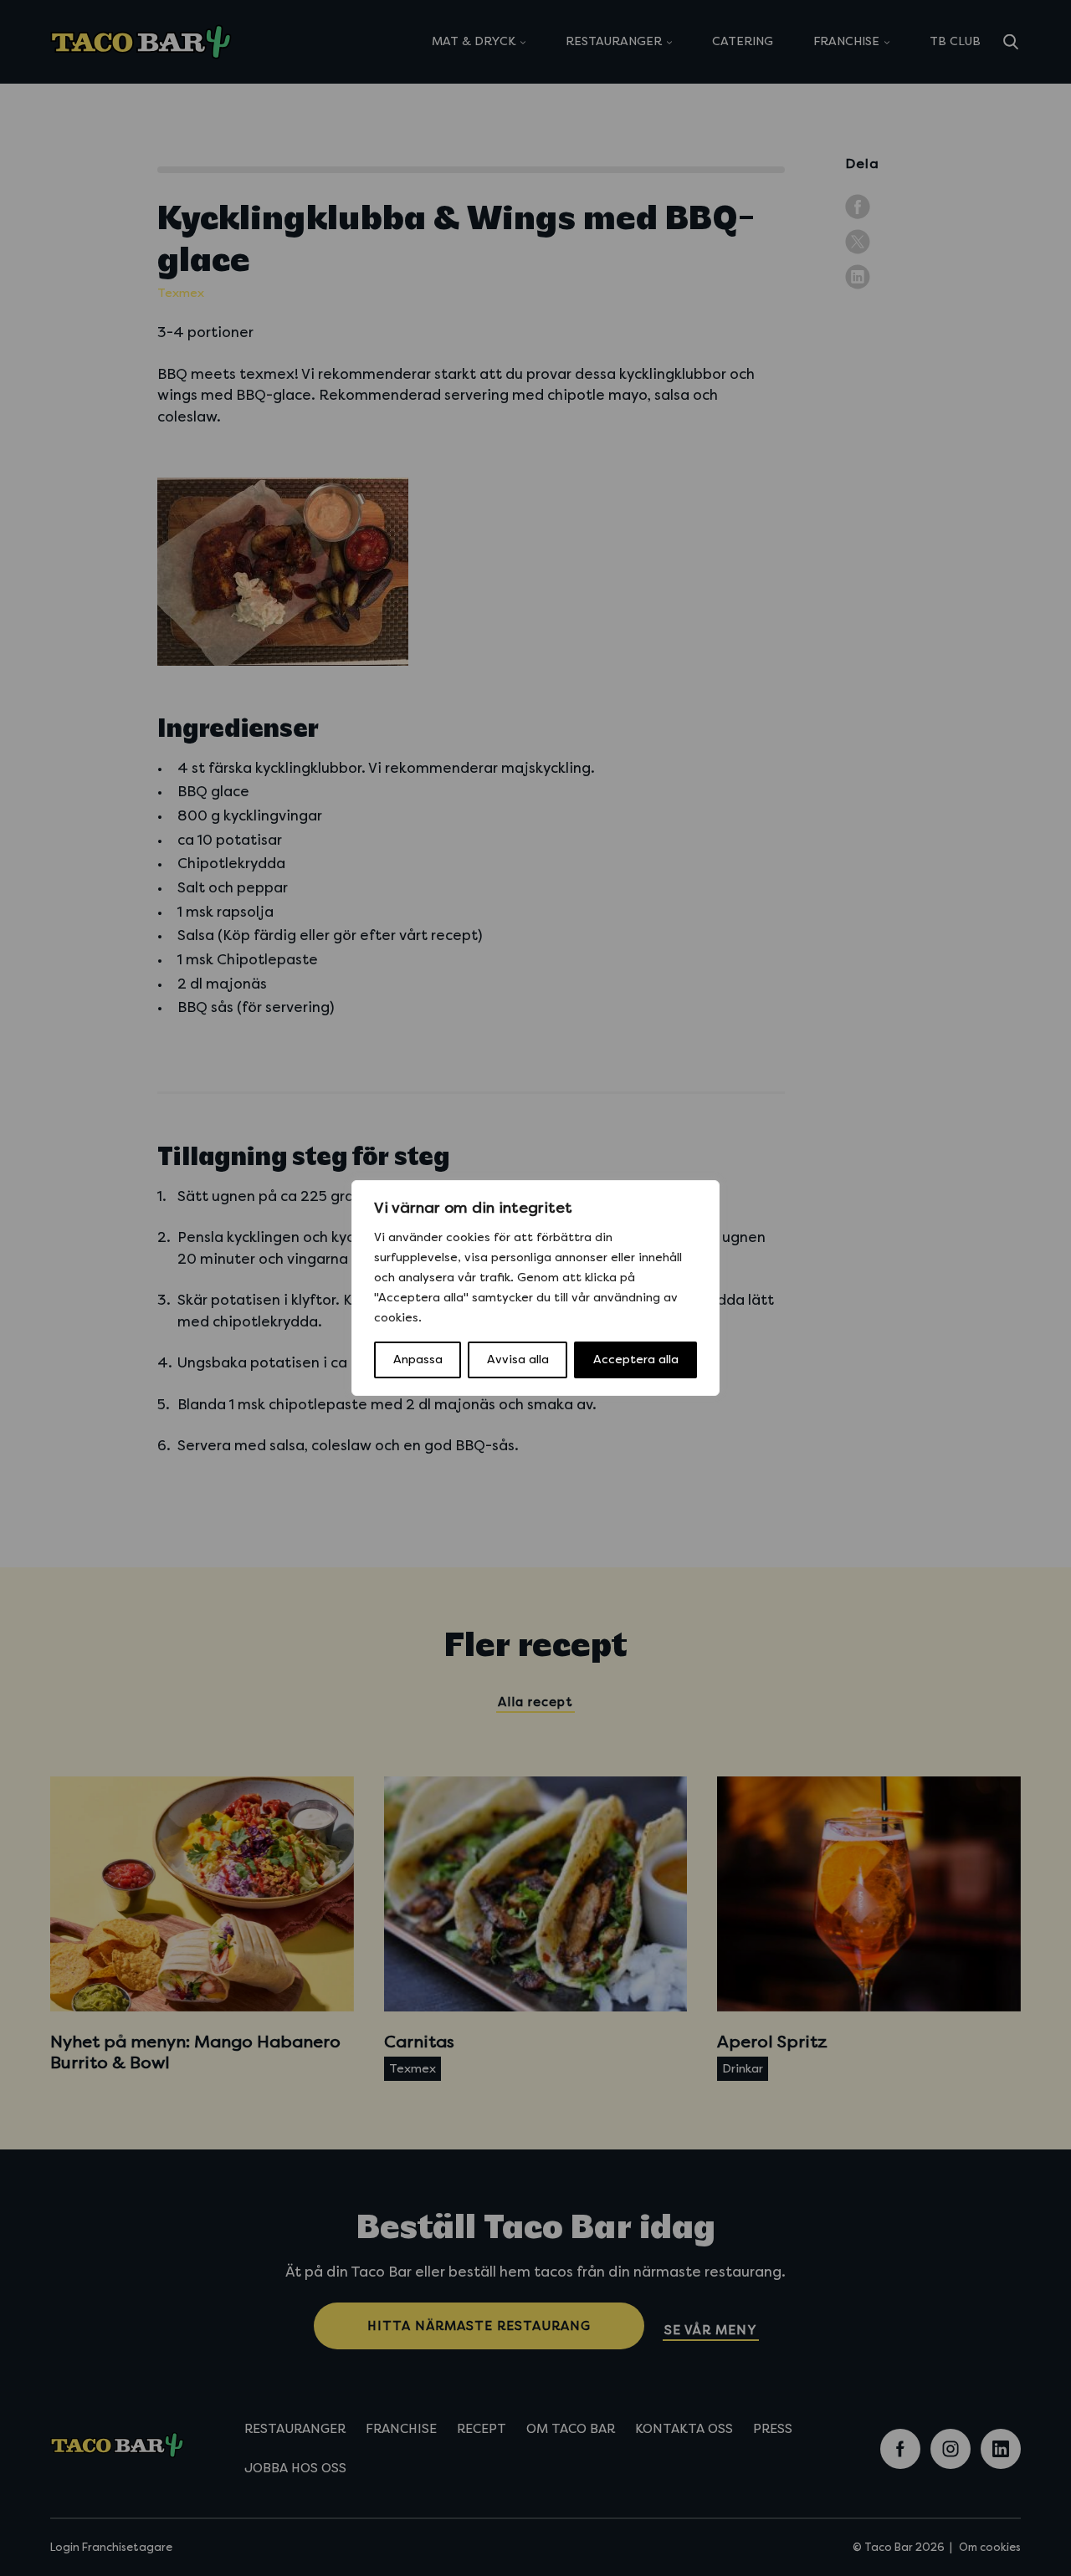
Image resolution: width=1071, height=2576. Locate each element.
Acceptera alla (636, 1360)
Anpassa (418, 1360)
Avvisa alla (518, 1360)
